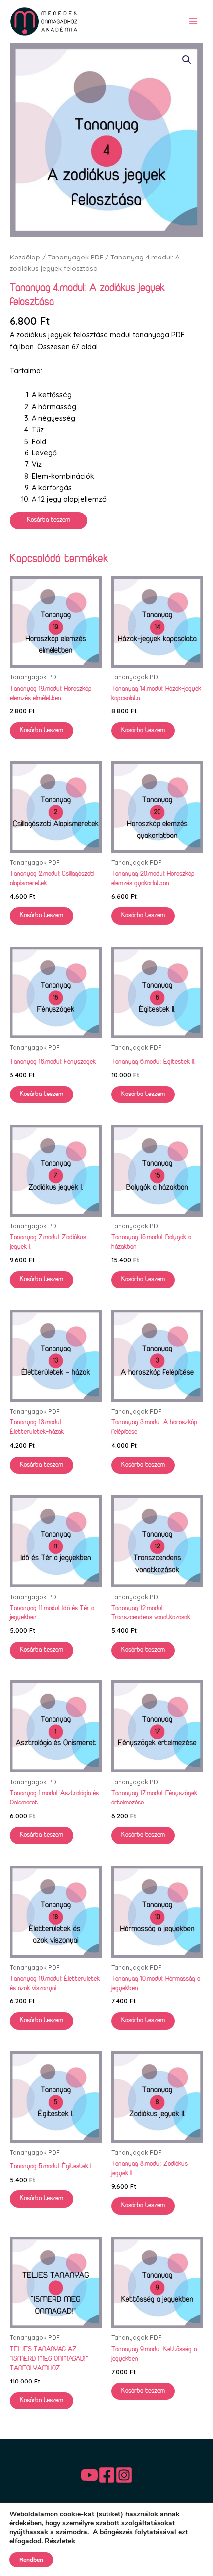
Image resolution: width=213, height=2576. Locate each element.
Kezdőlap (25, 257)
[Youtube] (89, 2475)
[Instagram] (124, 2475)
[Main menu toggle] (193, 21)
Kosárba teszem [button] (42, 731)
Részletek (60, 2541)
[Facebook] (107, 2475)
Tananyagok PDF (75, 257)
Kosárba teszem (49, 520)
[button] (187, 60)
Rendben (31, 2560)
